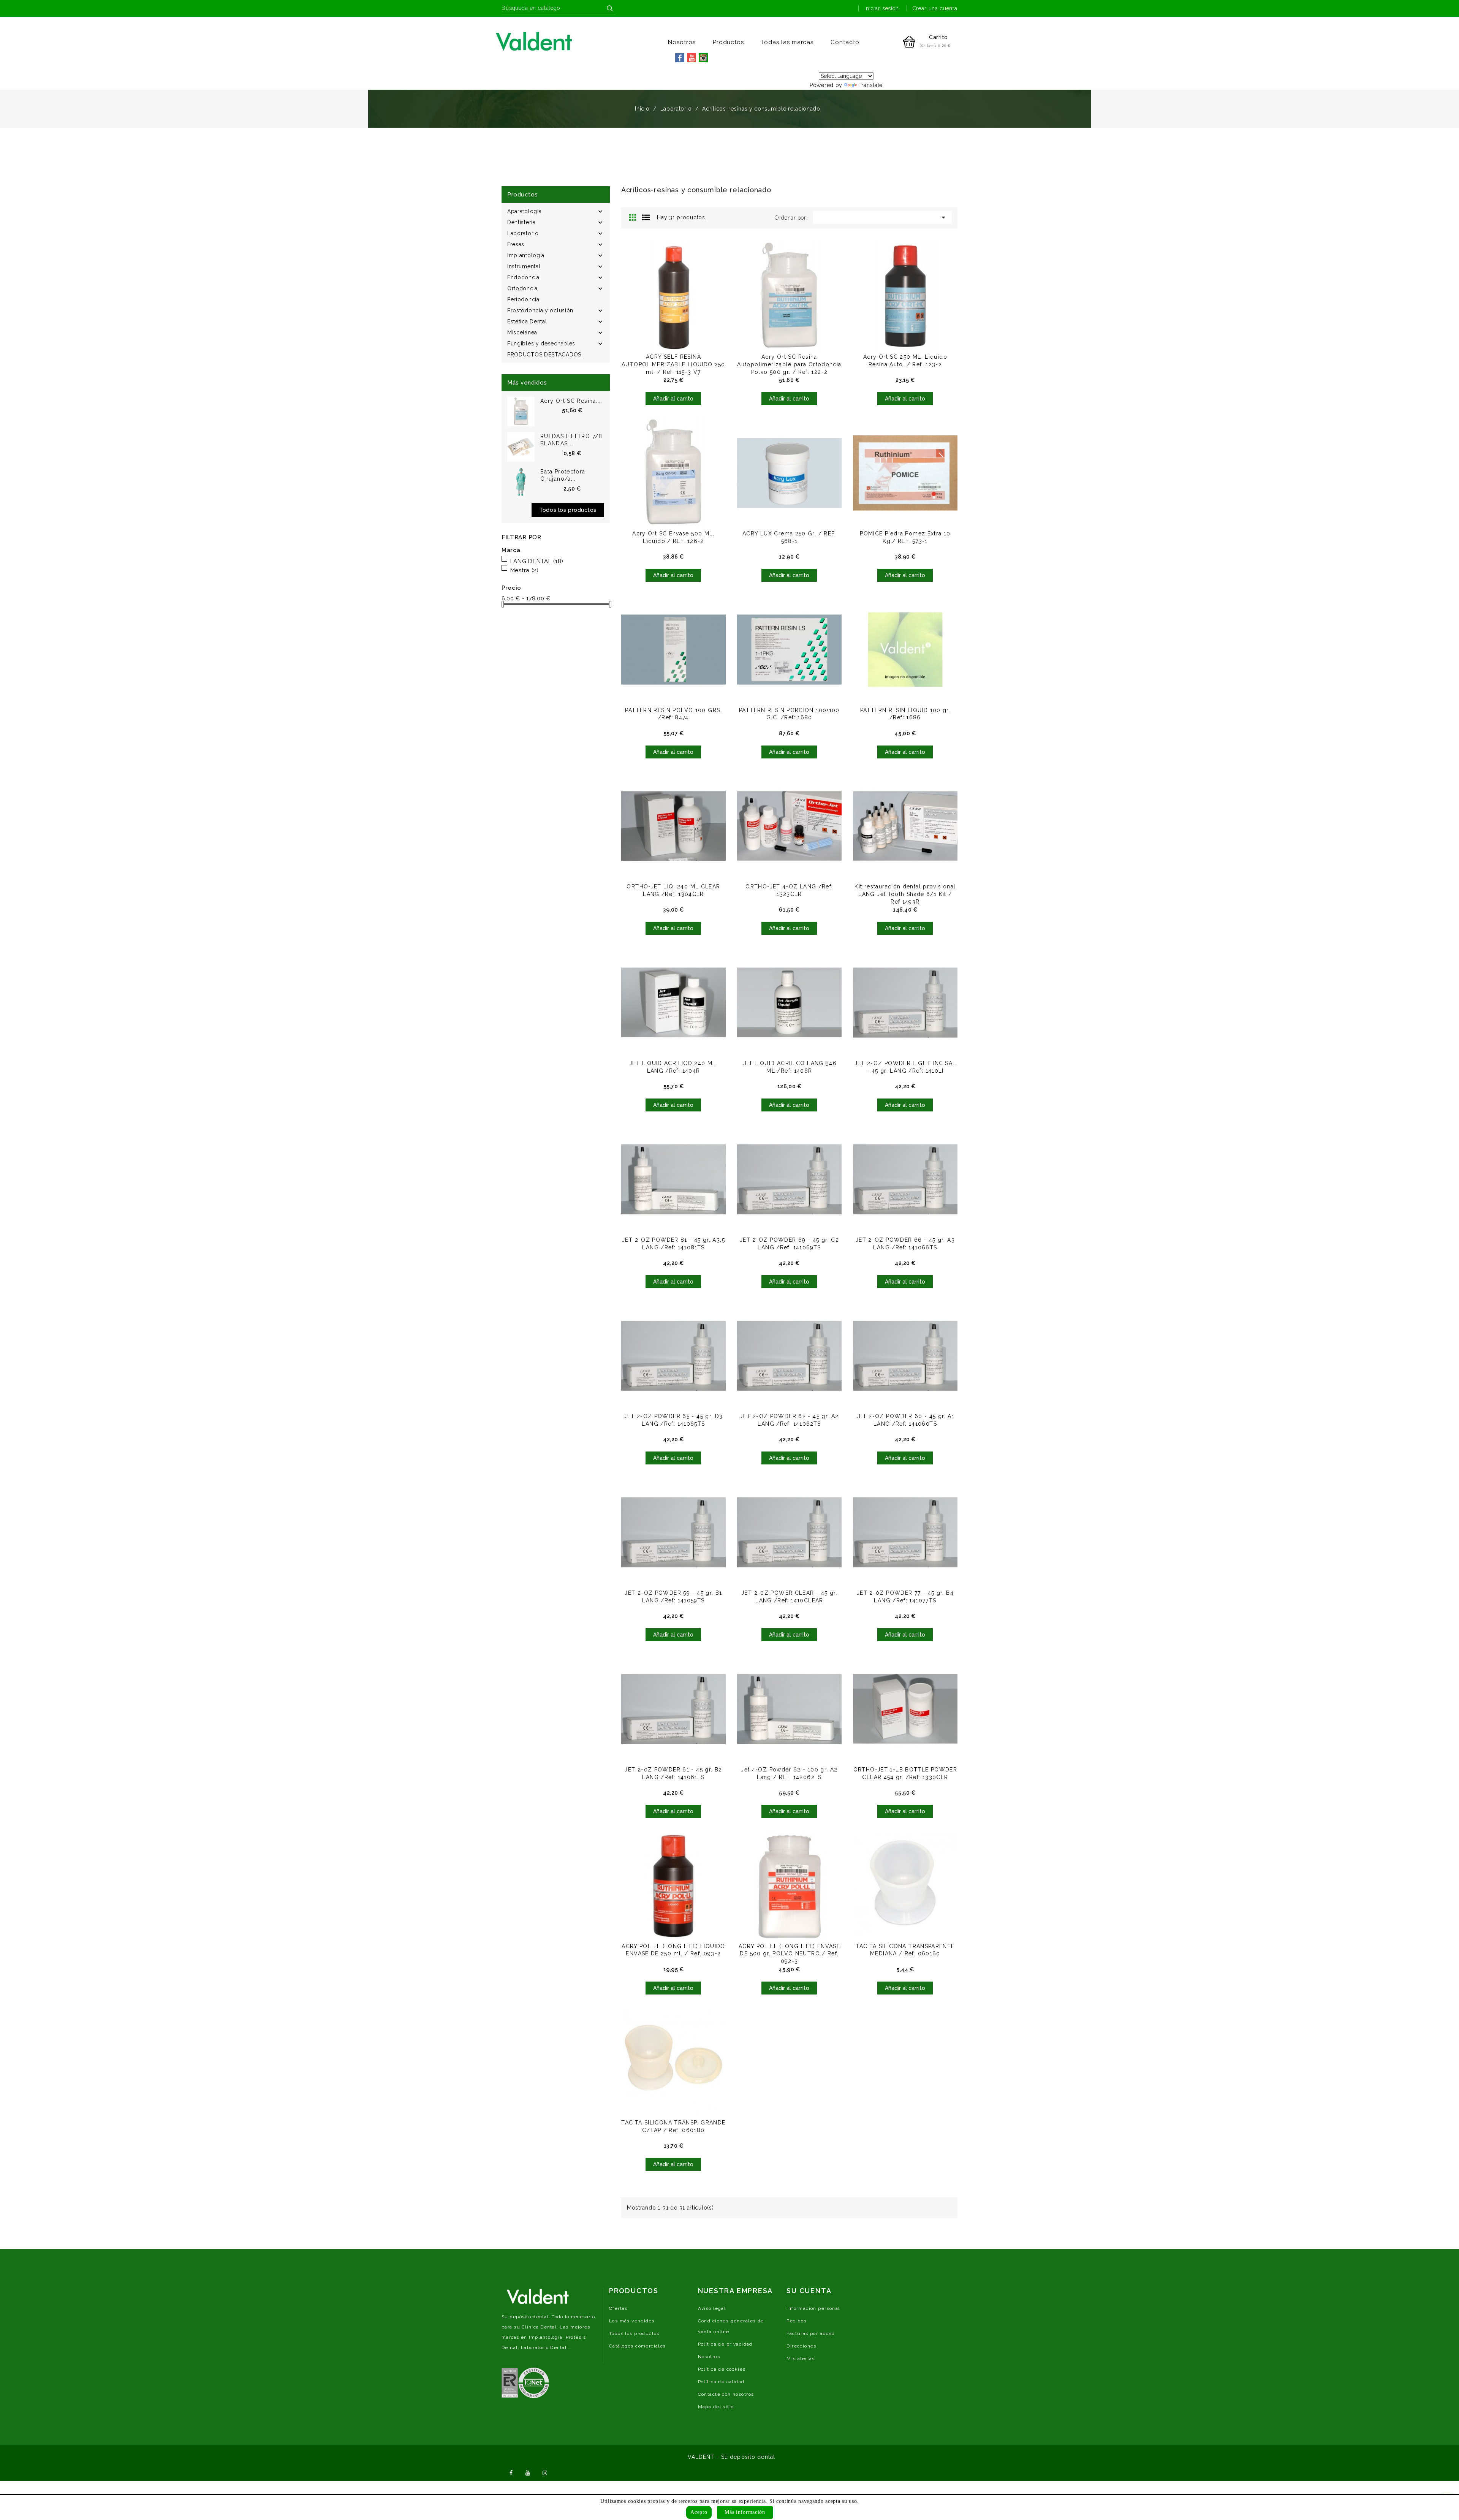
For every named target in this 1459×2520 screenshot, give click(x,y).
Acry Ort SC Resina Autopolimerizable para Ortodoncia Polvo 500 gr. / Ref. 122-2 (789, 364)
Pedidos (797, 2321)
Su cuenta (809, 2291)
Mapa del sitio (716, 2407)
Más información (745, 2512)
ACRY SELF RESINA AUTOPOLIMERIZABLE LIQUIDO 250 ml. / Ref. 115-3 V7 (673, 364)
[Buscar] (610, 8)
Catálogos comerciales (638, 2346)
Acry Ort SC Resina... (571, 401)
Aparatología (524, 211)
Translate (870, 85)
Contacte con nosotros (726, 2394)
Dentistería (521, 222)
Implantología (526, 255)
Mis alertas (801, 2359)
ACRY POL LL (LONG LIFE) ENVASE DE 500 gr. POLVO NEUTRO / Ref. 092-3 (789, 1954)
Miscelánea (522, 332)
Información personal (813, 2308)
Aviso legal (712, 2308)
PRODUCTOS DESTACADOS (544, 355)
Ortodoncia (522, 288)
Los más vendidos (632, 2321)
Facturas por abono (811, 2333)
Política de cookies (722, 2369)
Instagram (545, 2472)
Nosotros (682, 42)
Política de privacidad (725, 2344)
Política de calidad (721, 2382)
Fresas (516, 244)
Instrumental (524, 266)
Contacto (845, 42)
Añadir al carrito (673, 399)
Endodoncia (523, 277)
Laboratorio (523, 233)
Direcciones (802, 2346)
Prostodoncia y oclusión (540, 310)
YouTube (528, 2472)
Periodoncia (523, 299)
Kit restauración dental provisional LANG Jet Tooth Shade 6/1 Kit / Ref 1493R (905, 894)
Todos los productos (568, 510)
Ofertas (618, 2308)
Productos (729, 42)
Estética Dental (527, 321)
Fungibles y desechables (541, 343)
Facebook (511, 2472)
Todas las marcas (787, 42)
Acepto (699, 2512)
